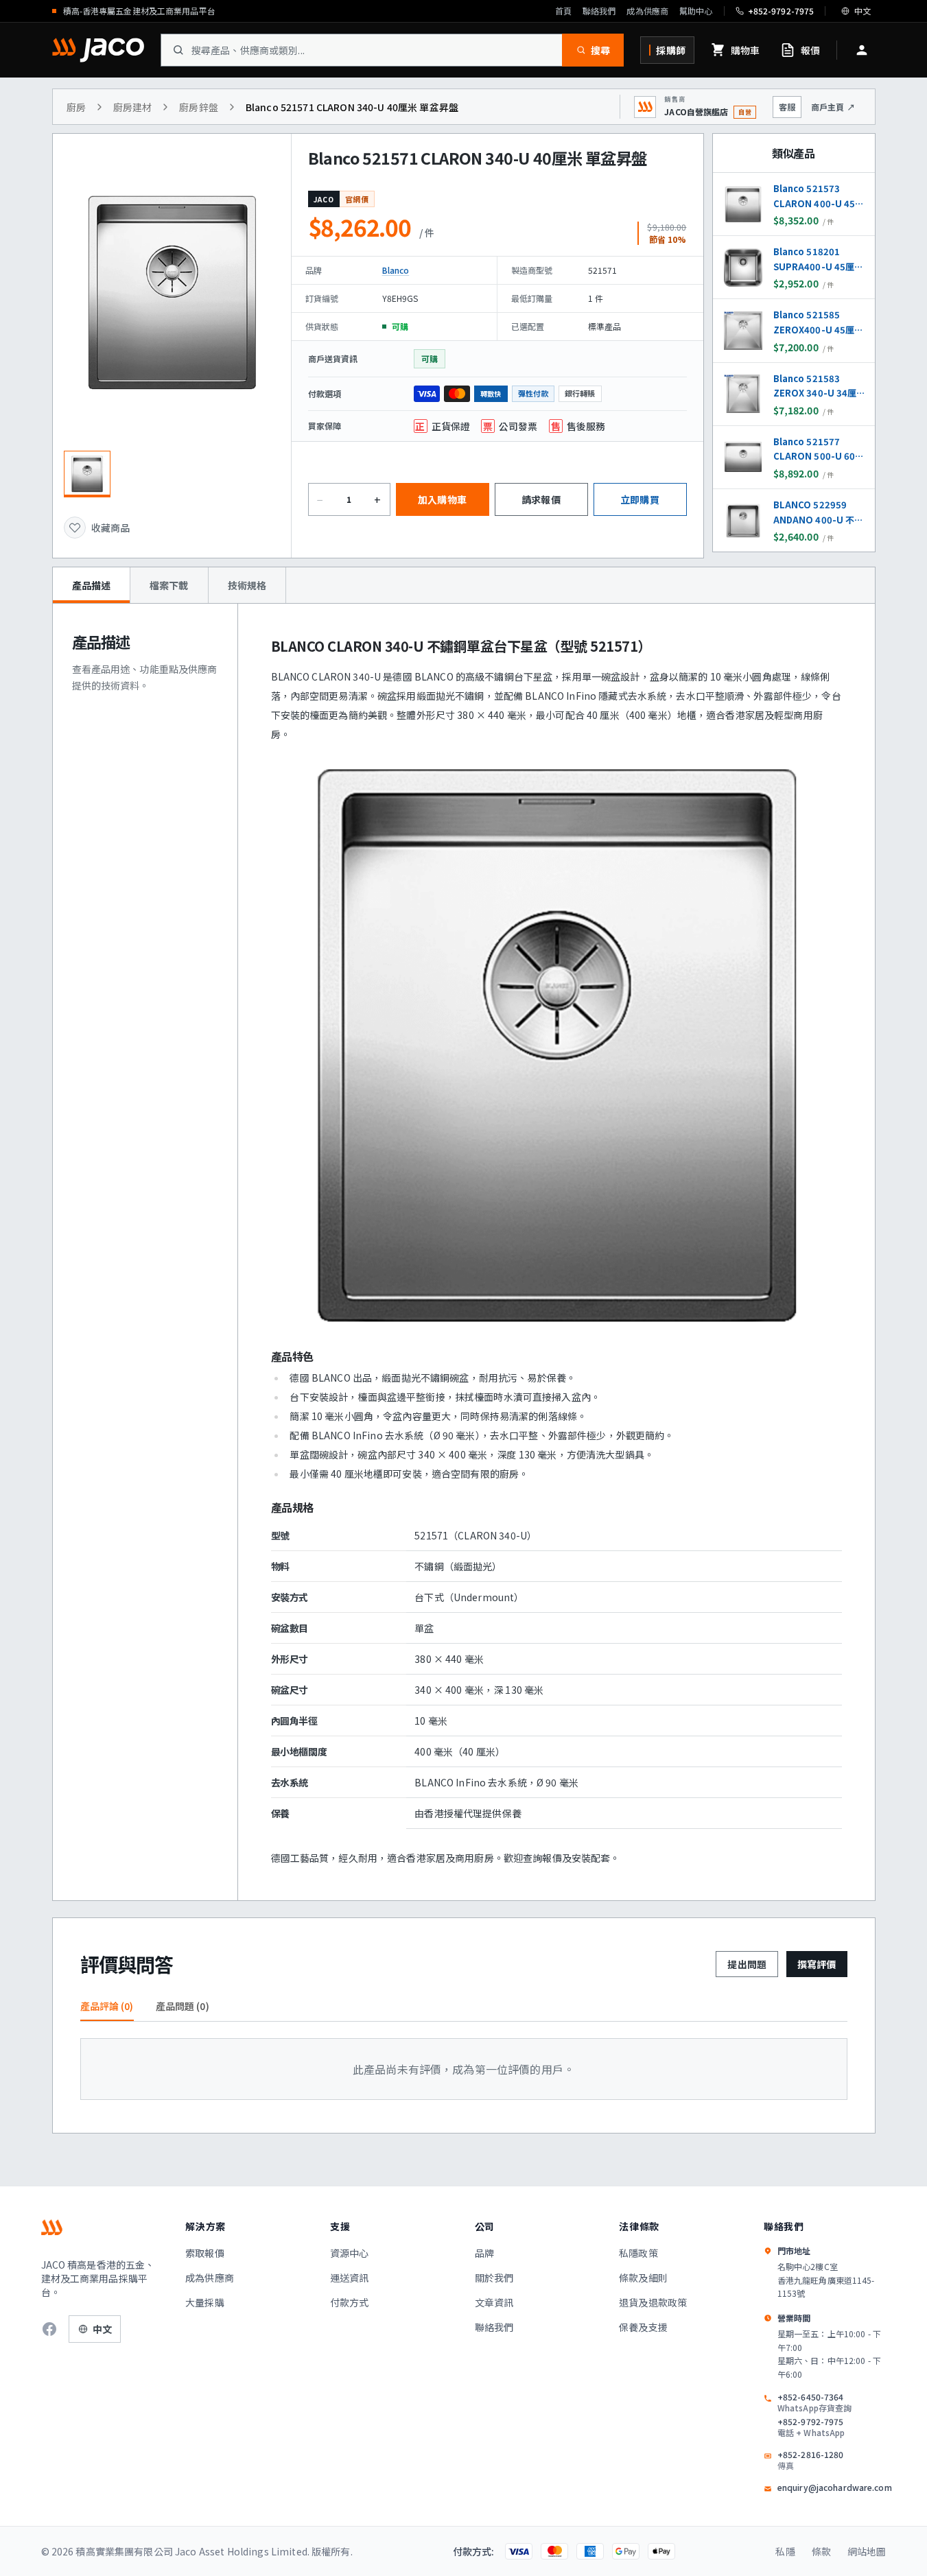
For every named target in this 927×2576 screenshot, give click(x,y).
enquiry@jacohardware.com (835, 2488)
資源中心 (350, 2253)
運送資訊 (350, 2278)
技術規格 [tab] (247, 585)
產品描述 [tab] (92, 585)
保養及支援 (643, 2327)
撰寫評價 (817, 1964)
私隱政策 (638, 2253)
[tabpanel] (464, 1252)
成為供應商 (647, 11)
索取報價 (205, 2253)
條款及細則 (643, 2278)
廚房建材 (133, 107)
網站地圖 (867, 2551)
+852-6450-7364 (814, 2402)
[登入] (862, 50)
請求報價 (541, 499)
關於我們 (494, 2278)
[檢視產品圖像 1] (87, 474)
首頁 (563, 11)
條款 (821, 2551)
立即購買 (640, 499)
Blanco (396, 270)
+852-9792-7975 (811, 2427)
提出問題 (747, 1964)
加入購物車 (442, 499)
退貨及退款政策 (653, 2302)
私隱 (785, 2551)
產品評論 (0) (107, 2006)
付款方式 (350, 2302)
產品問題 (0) (183, 2006)
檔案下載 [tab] (169, 585)
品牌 (484, 2253)
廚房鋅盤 (199, 107)
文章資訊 (494, 2302)
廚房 (76, 107)
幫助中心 (696, 11)
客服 (787, 107)
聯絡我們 (599, 11)
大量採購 (205, 2302)
